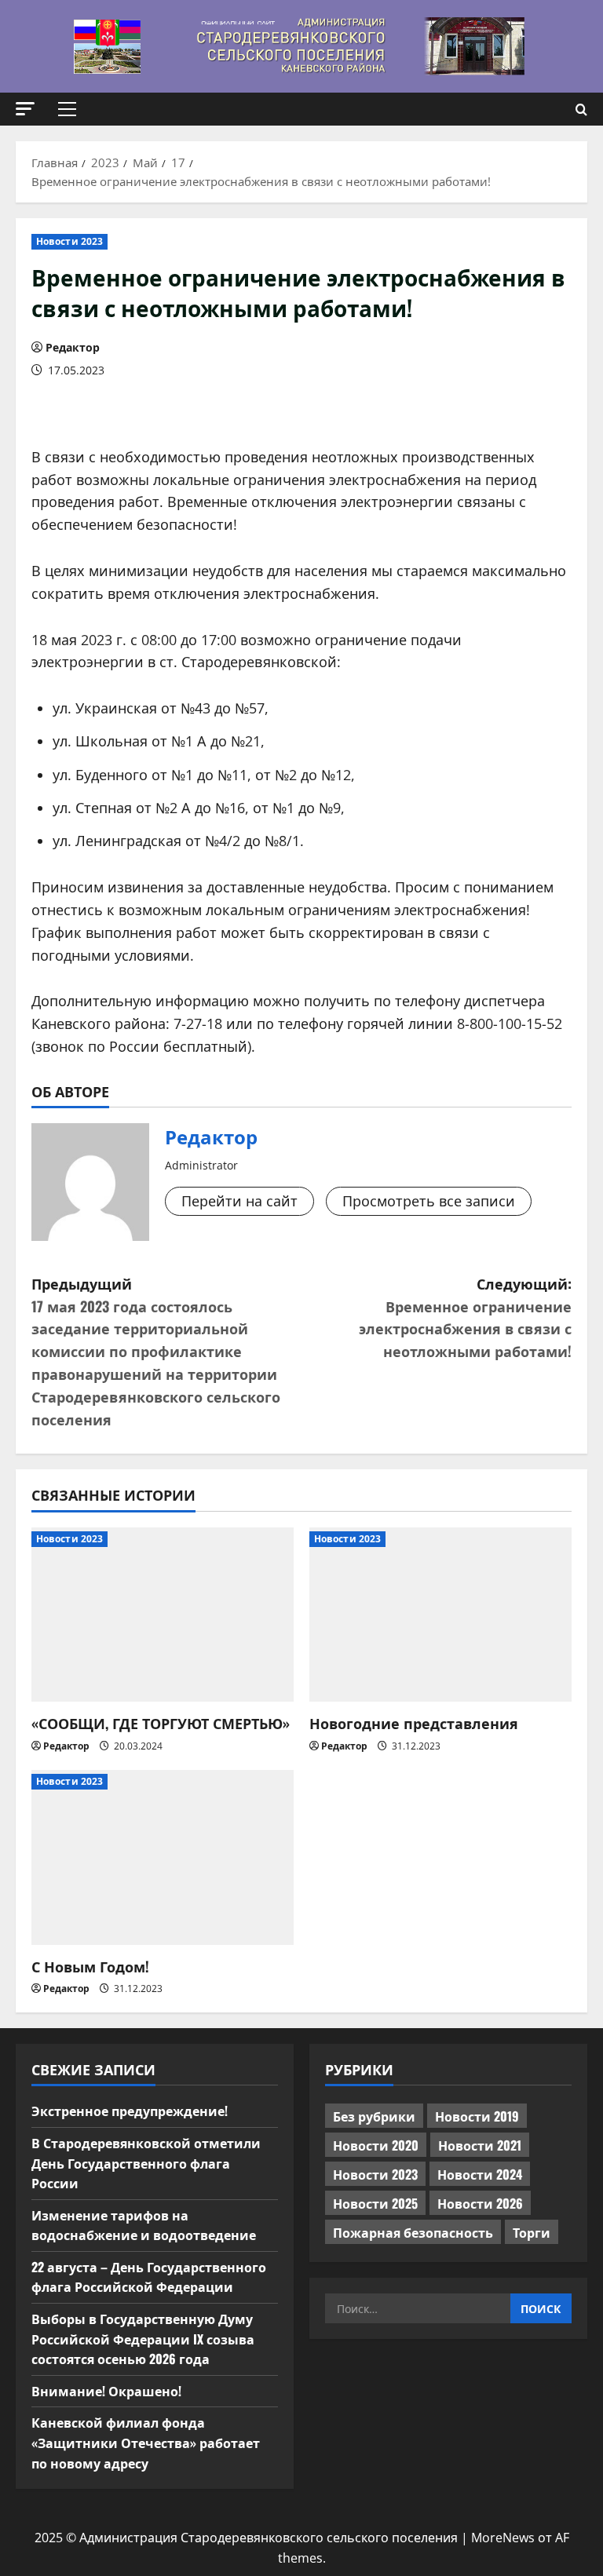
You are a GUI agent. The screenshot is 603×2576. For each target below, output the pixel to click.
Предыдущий (156, 1351)
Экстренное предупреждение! (130, 2111)
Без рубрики (374, 2116)
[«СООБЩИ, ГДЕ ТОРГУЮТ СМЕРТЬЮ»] (163, 1615)
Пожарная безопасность (413, 2232)
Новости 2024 (480, 2174)
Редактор (73, 347)
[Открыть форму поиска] (581, 109)
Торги (532, 2232)
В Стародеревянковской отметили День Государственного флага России (146, 2163)
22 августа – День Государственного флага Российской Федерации (149, 2277)
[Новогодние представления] (440, 1615)
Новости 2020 (376, 2145)
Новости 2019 (477, 2116)
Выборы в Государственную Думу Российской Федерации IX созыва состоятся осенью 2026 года (143, 2339)
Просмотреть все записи (429, 1201)
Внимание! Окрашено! (106, 2391)
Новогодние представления (414, 1723)
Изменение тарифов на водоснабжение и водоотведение (144, 2225)
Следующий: (465, 1317)
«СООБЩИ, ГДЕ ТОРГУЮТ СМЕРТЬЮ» (161, 1723)
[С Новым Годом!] (163, 1857)
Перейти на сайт (239, 1201)
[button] (25, 109)
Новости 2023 (69, 241)
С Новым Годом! (90, 1966)
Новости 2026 (480, 2203)
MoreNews (503, 2538)
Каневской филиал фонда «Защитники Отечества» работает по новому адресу (146, 2442)
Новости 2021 (480, 2145)
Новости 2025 (375, 2203)
